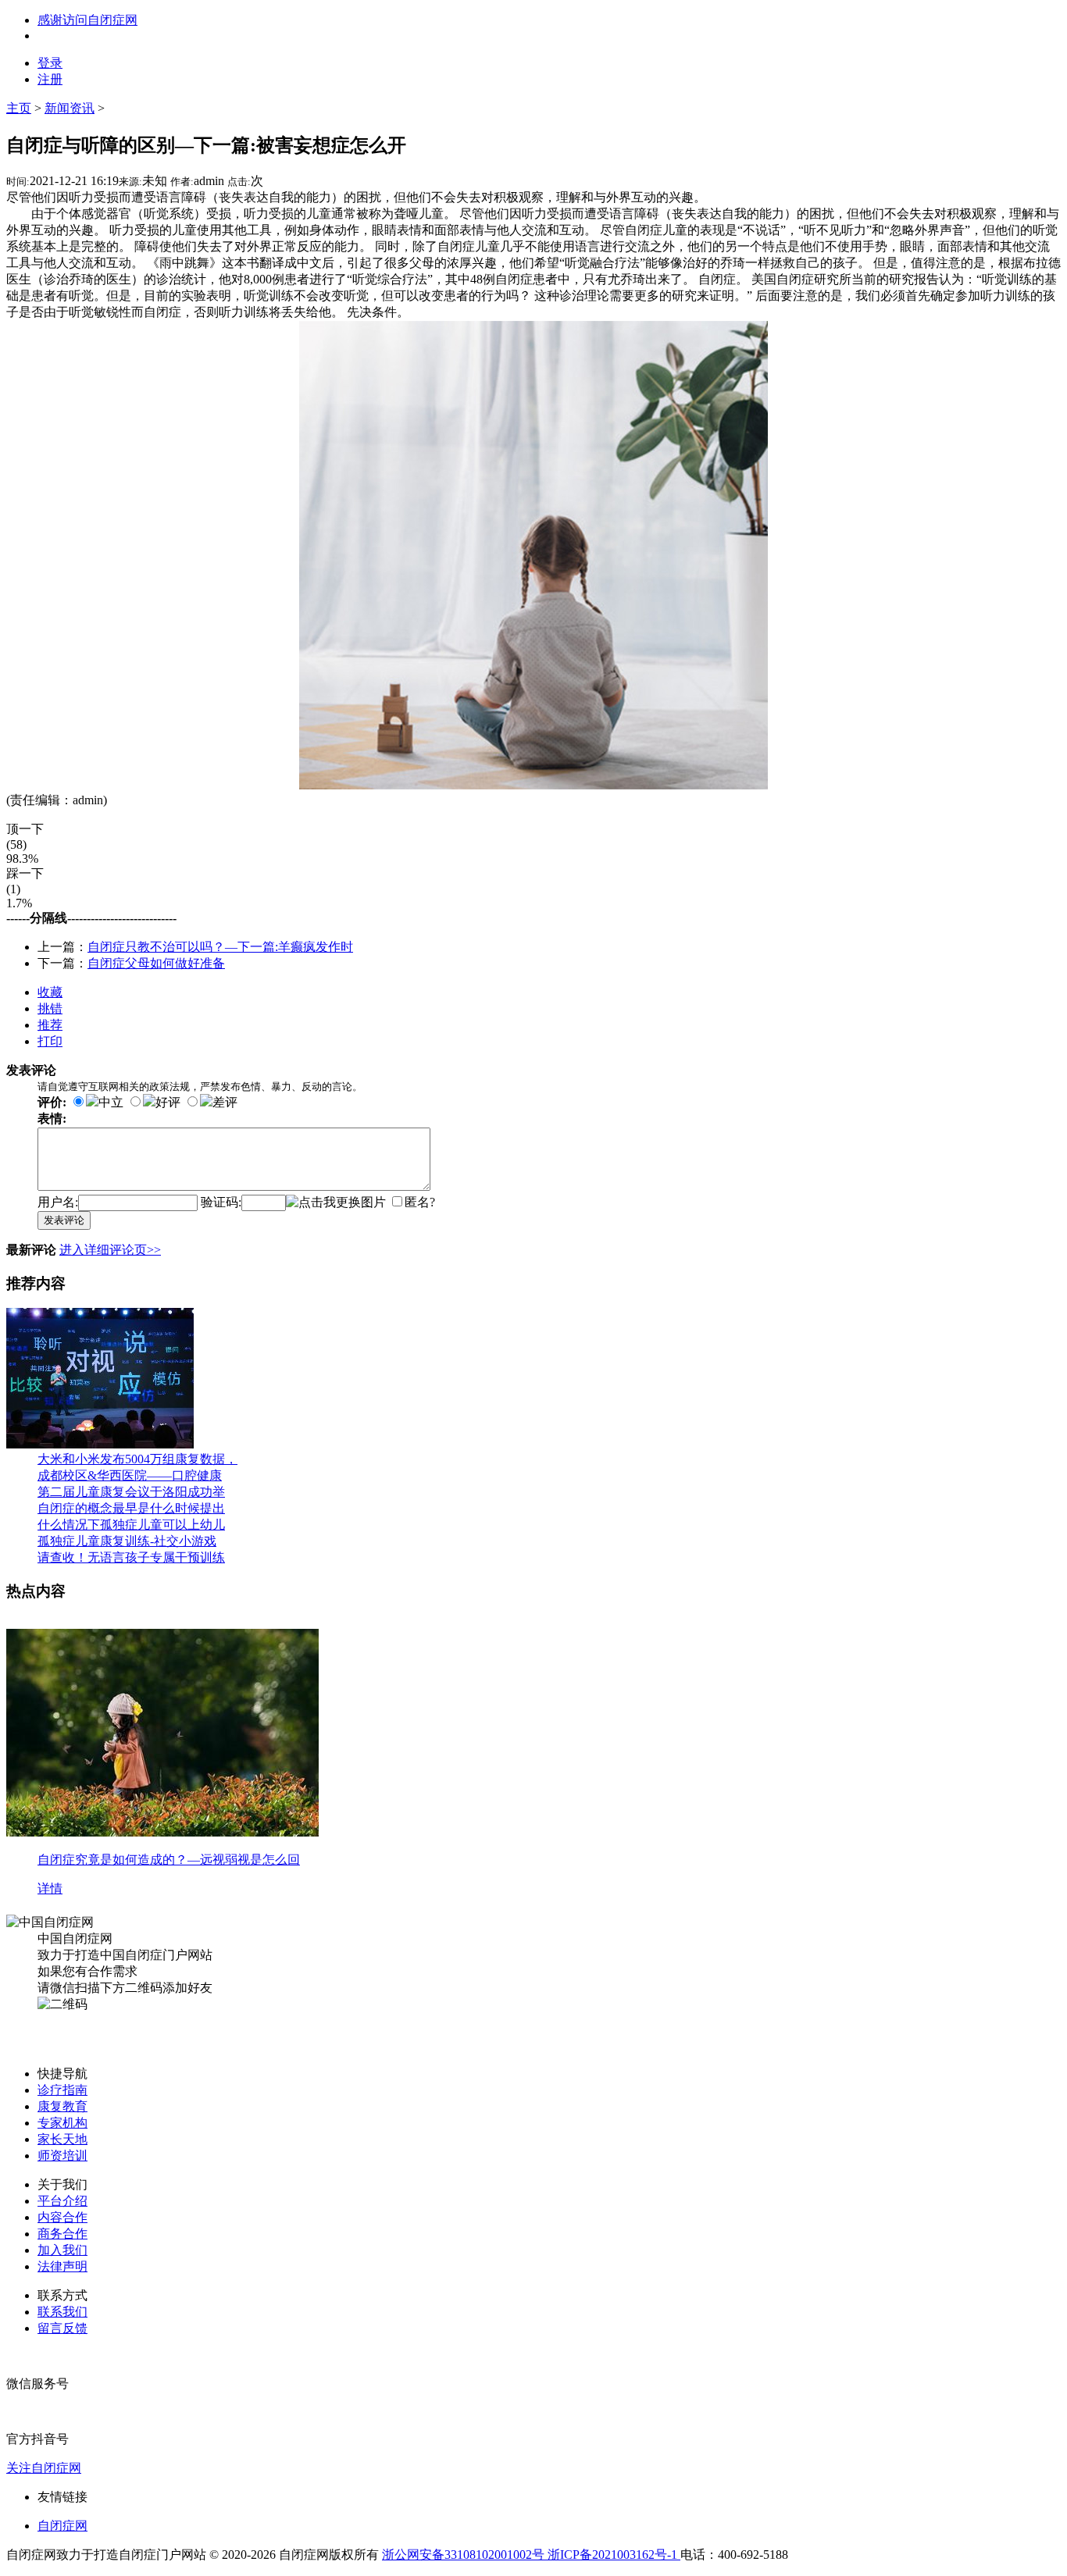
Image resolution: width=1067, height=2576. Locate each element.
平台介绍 (62, 2201)
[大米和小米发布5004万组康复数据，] (100, 1444)
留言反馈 (62, 2328)
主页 (19, 108)
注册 (50, 79)
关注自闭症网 (44, 2468)
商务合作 (62, 2234)
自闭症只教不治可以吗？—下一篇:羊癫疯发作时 (220, 947)
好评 (168, 1102)
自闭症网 (62, 2526)
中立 (111, 1102)
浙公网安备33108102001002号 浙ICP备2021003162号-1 (531, 2555)
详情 (50, 1888)
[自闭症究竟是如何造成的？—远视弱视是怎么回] (162, 1832)
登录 (50, 63)
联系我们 (62, 2312)
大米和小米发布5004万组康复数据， (137, 1459)
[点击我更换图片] (336, 1203)
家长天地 (62, 2139)
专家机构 (62, 2123)
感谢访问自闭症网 (87, 20)
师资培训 (62, 2156)
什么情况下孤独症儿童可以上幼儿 (131, 1525)
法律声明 (62, 2266)
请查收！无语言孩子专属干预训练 (131, 1557)
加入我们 (62, 2250)
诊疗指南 (62, 2090)
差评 (225, 1102)
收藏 (50, 992)
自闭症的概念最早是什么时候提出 (131, 1508)
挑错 (50, 1008)
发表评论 (64, 1220)
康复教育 (62, 2106)
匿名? (420, 1202)
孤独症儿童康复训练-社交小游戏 (127, 1541)
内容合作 (62, 2217)
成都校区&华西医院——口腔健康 (130, 1475)
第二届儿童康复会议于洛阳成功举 (131, 1492)
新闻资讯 (70, 108)
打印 (50, 1041)
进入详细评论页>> (110, 1250)
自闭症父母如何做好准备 (156, 963)
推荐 (50, 1025)
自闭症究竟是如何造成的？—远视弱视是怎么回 (169, 1860)
